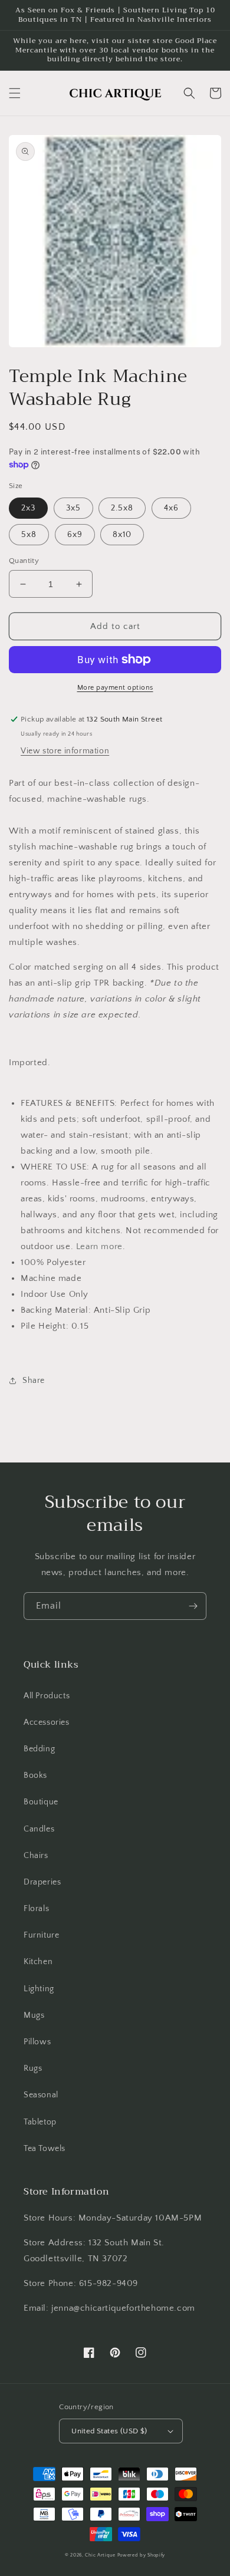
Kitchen (38, 1962)
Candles (39, 1829)
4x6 (171, 508)
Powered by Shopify (142, 2555)
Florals (36, 1909)
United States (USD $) (109, 2431)
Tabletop (40, 2122)
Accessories (47, 1722)
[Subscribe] (193, 1606)
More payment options (115, 688)
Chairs (36, 1856)
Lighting (39, 1989)
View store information (65, 751)
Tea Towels (45, 2149)
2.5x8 (122, 508)
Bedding (39, 1749)
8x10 (122, 535)
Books (35, 1775)
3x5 (73, 508)
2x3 (28, 508)
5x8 (29, 535)
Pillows (37, 2042)
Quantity (24, 561)
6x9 (75, 535)
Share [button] (34, 1381)
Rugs (33, 2068)
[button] (15, 93)
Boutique (41, 1802)
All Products (47, 1696)
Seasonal (41, 2095)
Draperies (42, 1882)
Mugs (34, 2015)
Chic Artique (100, 2555)
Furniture (41, 1935)
